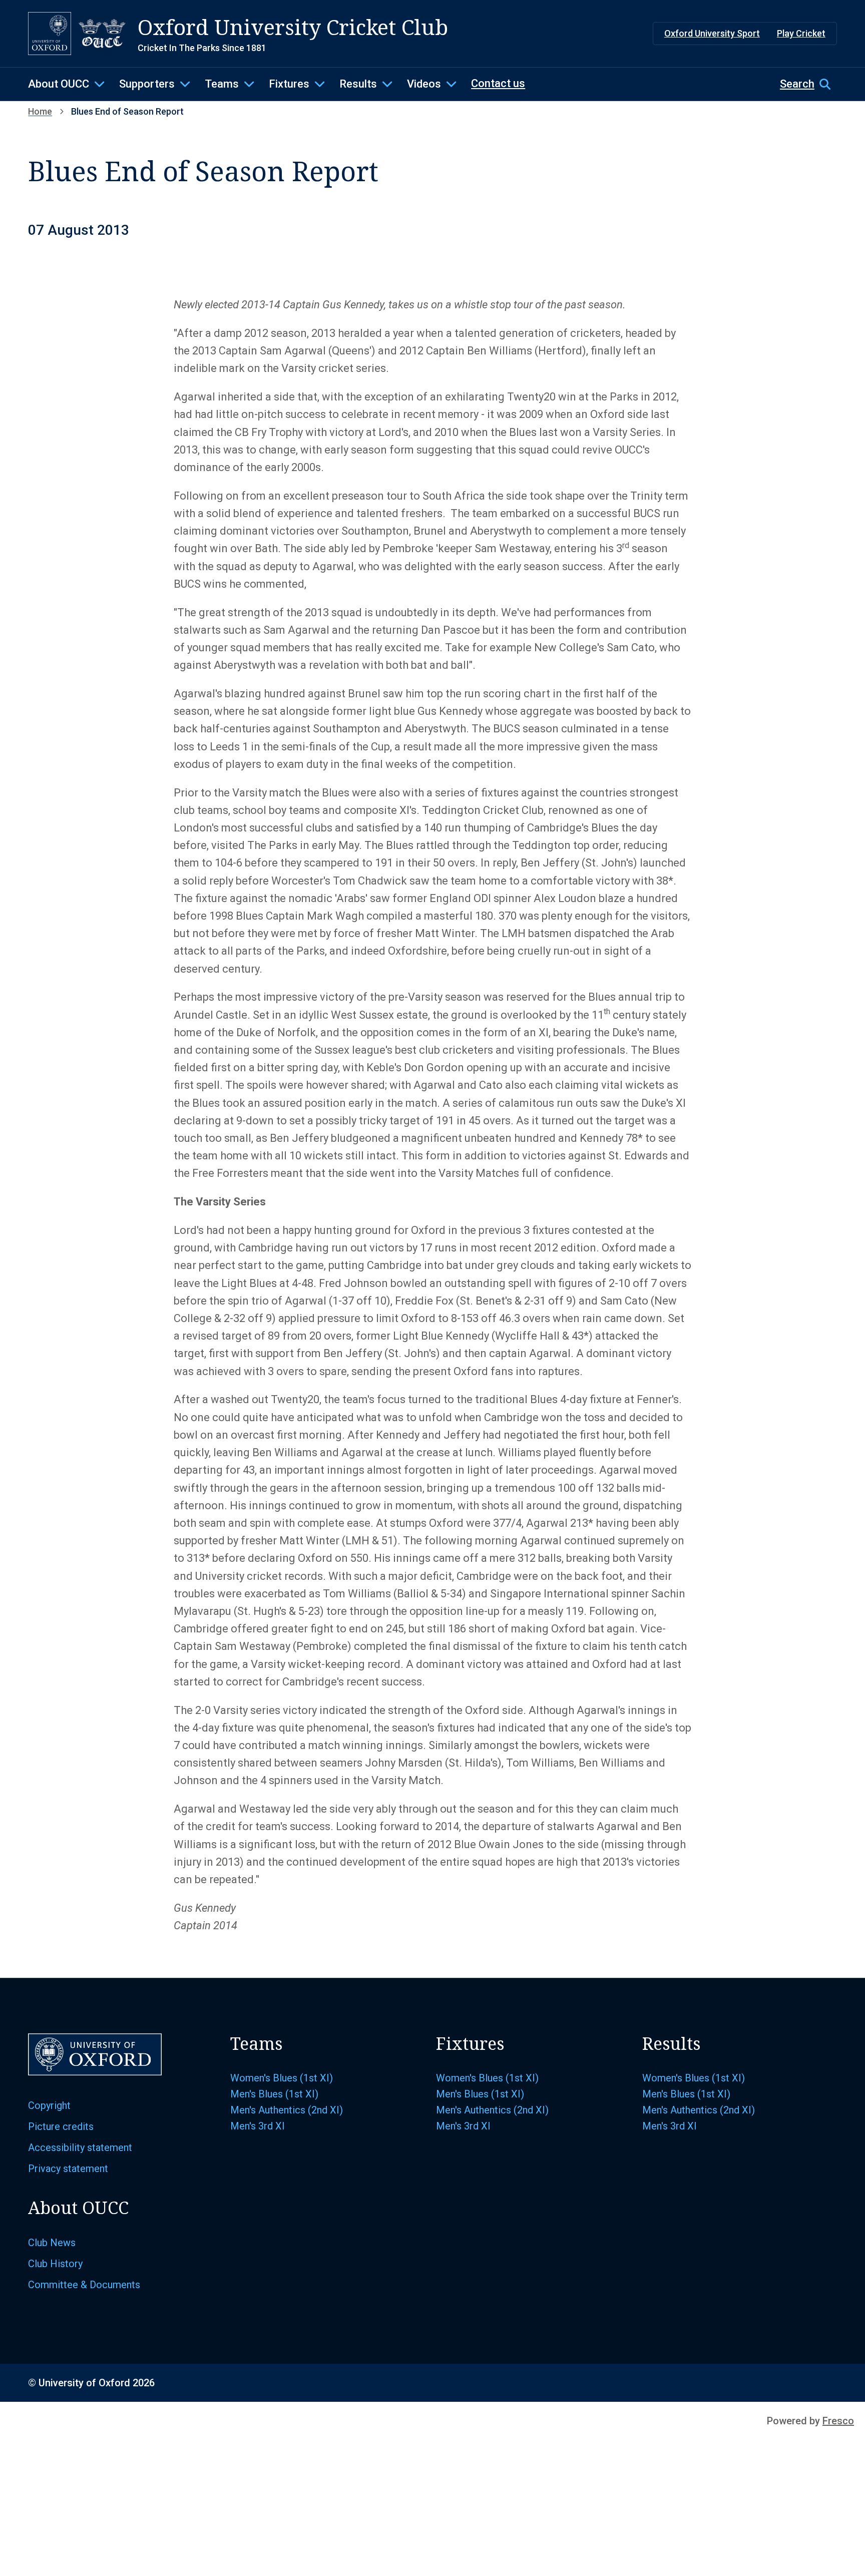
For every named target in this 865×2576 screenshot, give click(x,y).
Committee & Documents (84, 2285)
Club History (55, 2264)
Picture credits (61, 2126)
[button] (808, 84)
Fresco (838, 2421)
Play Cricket (801, 33)
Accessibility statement (80, 2148)
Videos (424, 84)
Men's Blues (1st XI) (274, 2094)
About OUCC (59, 84)
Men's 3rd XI (258, 2126)
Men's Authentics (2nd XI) (287, 2110)
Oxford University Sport (712, 33)
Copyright (49, 2105)
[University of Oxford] (50, 34)
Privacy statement (68, 2169)
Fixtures (289, 84)
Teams (222, 84)
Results (358, 84)
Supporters (147, 84)
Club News (52, 2243)
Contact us (498, 83)
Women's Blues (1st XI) (282, 2078)
